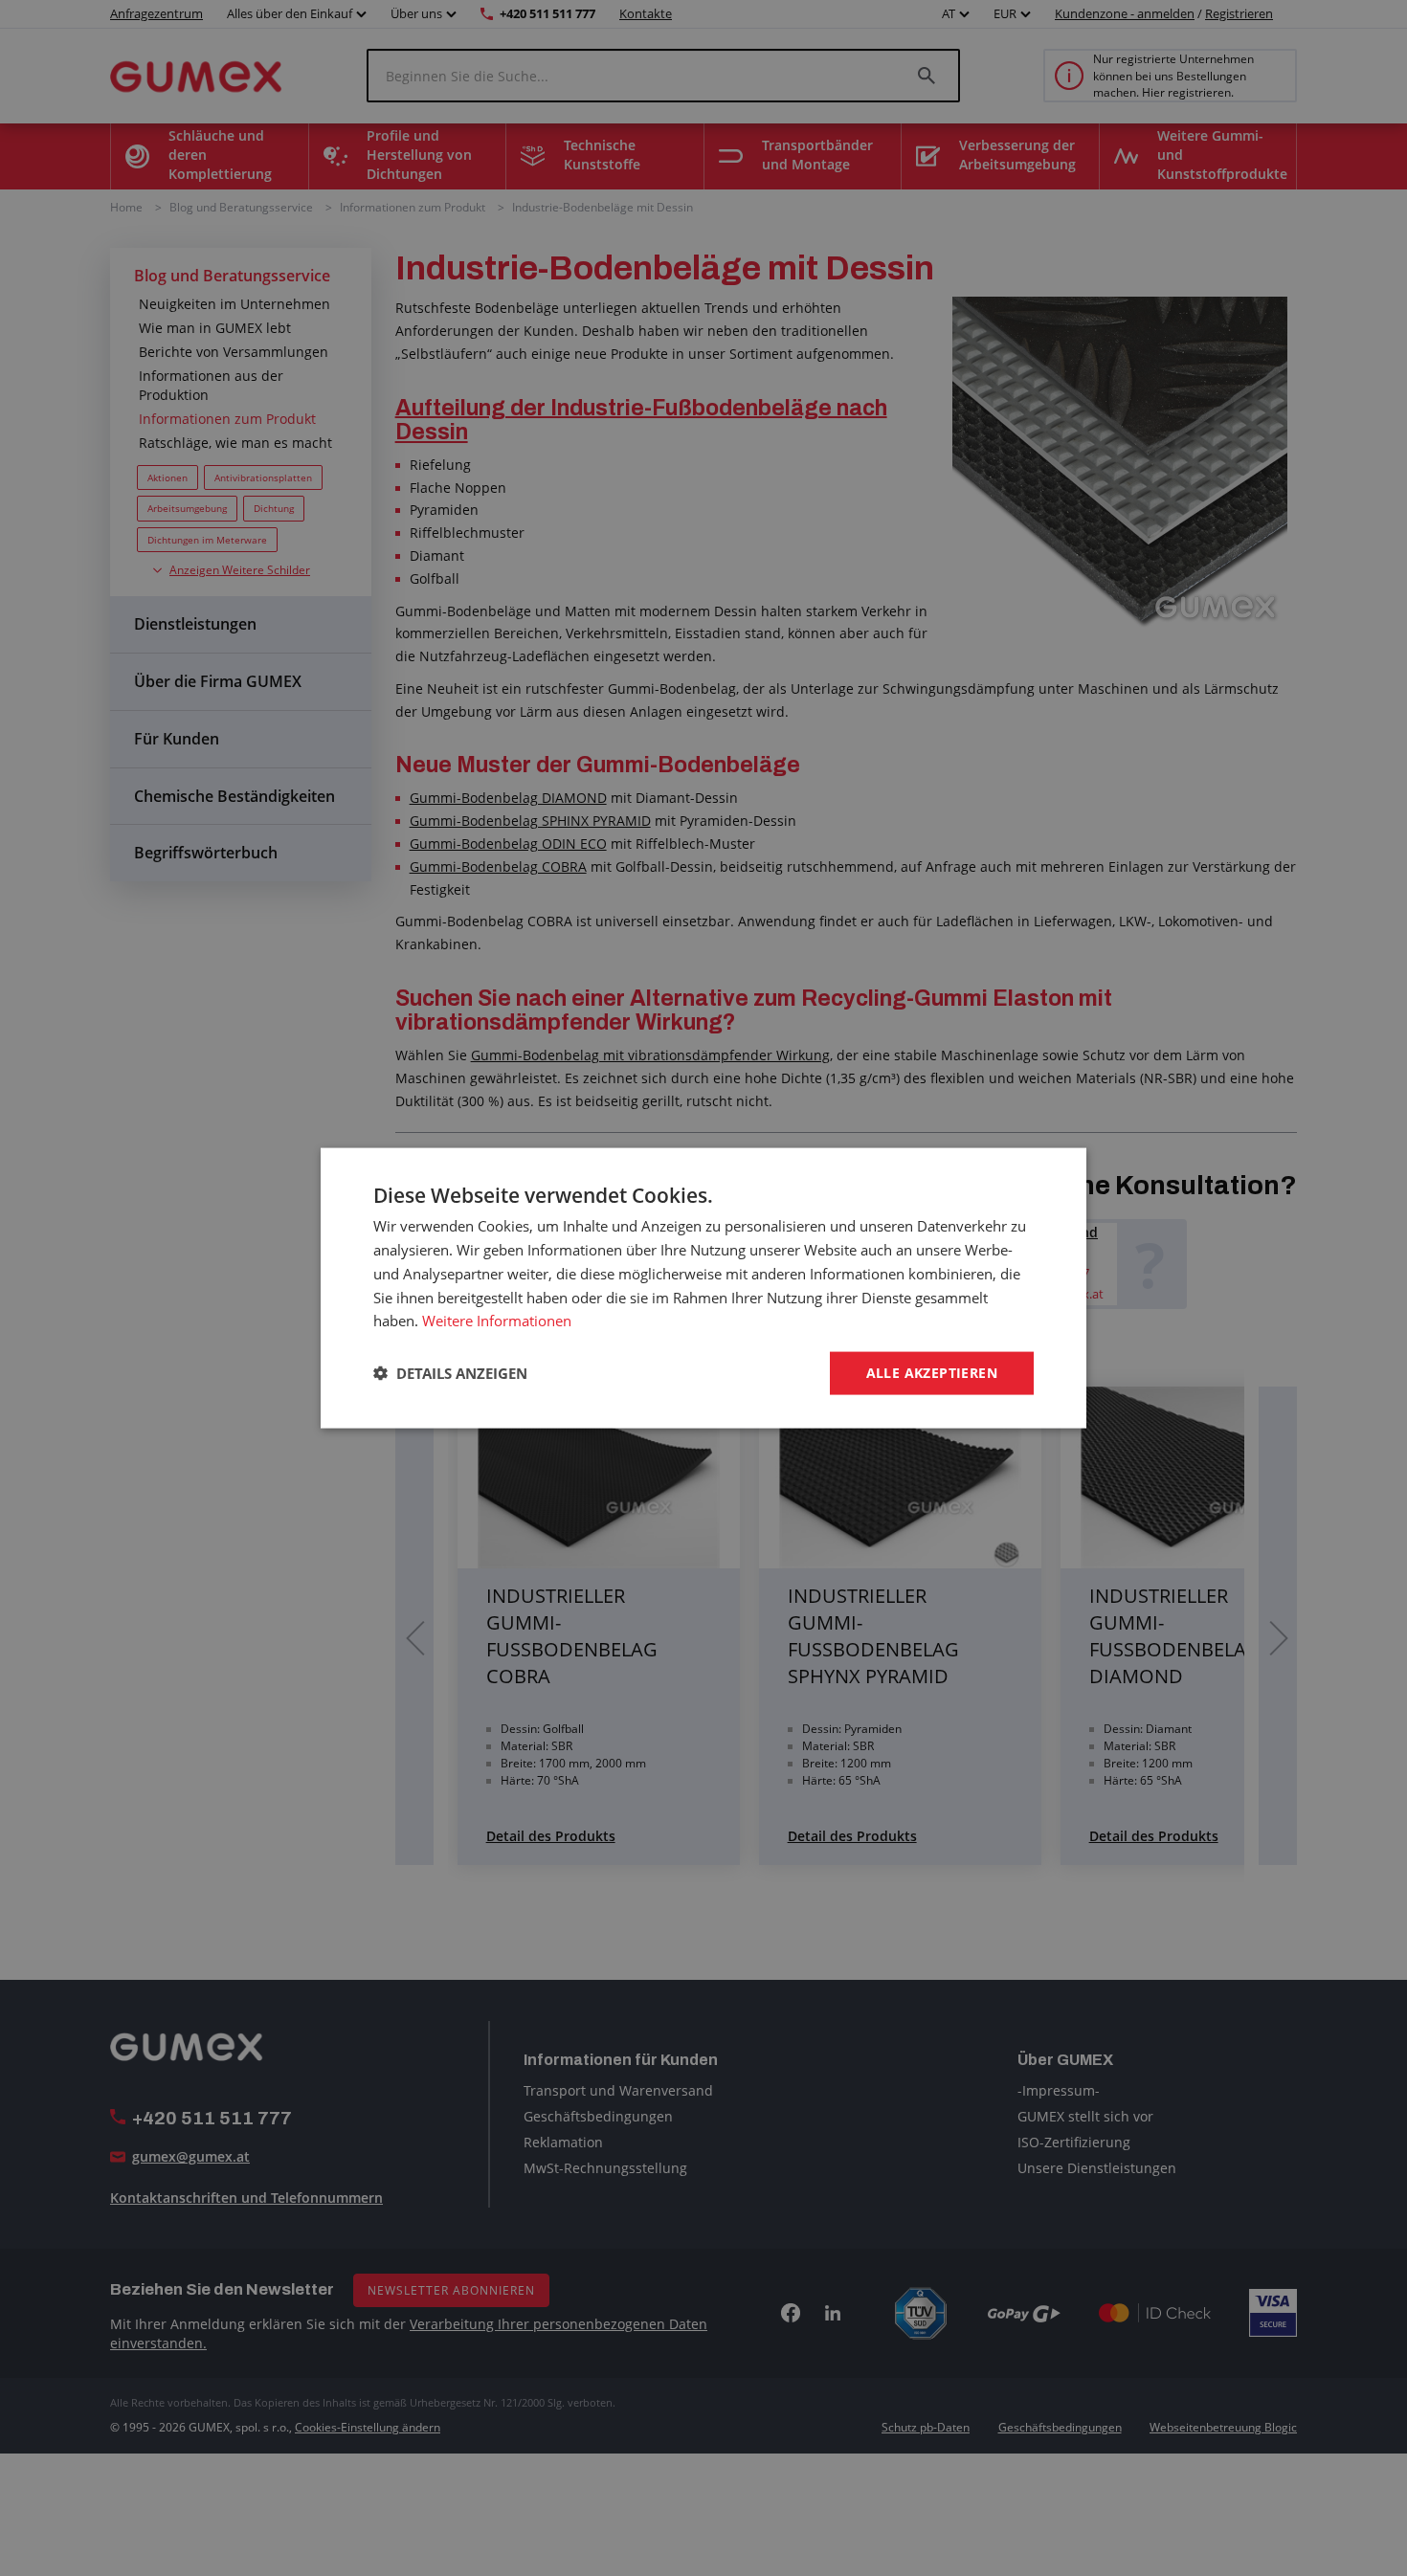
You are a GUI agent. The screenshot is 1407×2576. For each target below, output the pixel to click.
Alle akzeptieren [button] (932, 1373)
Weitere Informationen (497, 1321)
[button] (450, 1373)
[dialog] (703, 1288)
